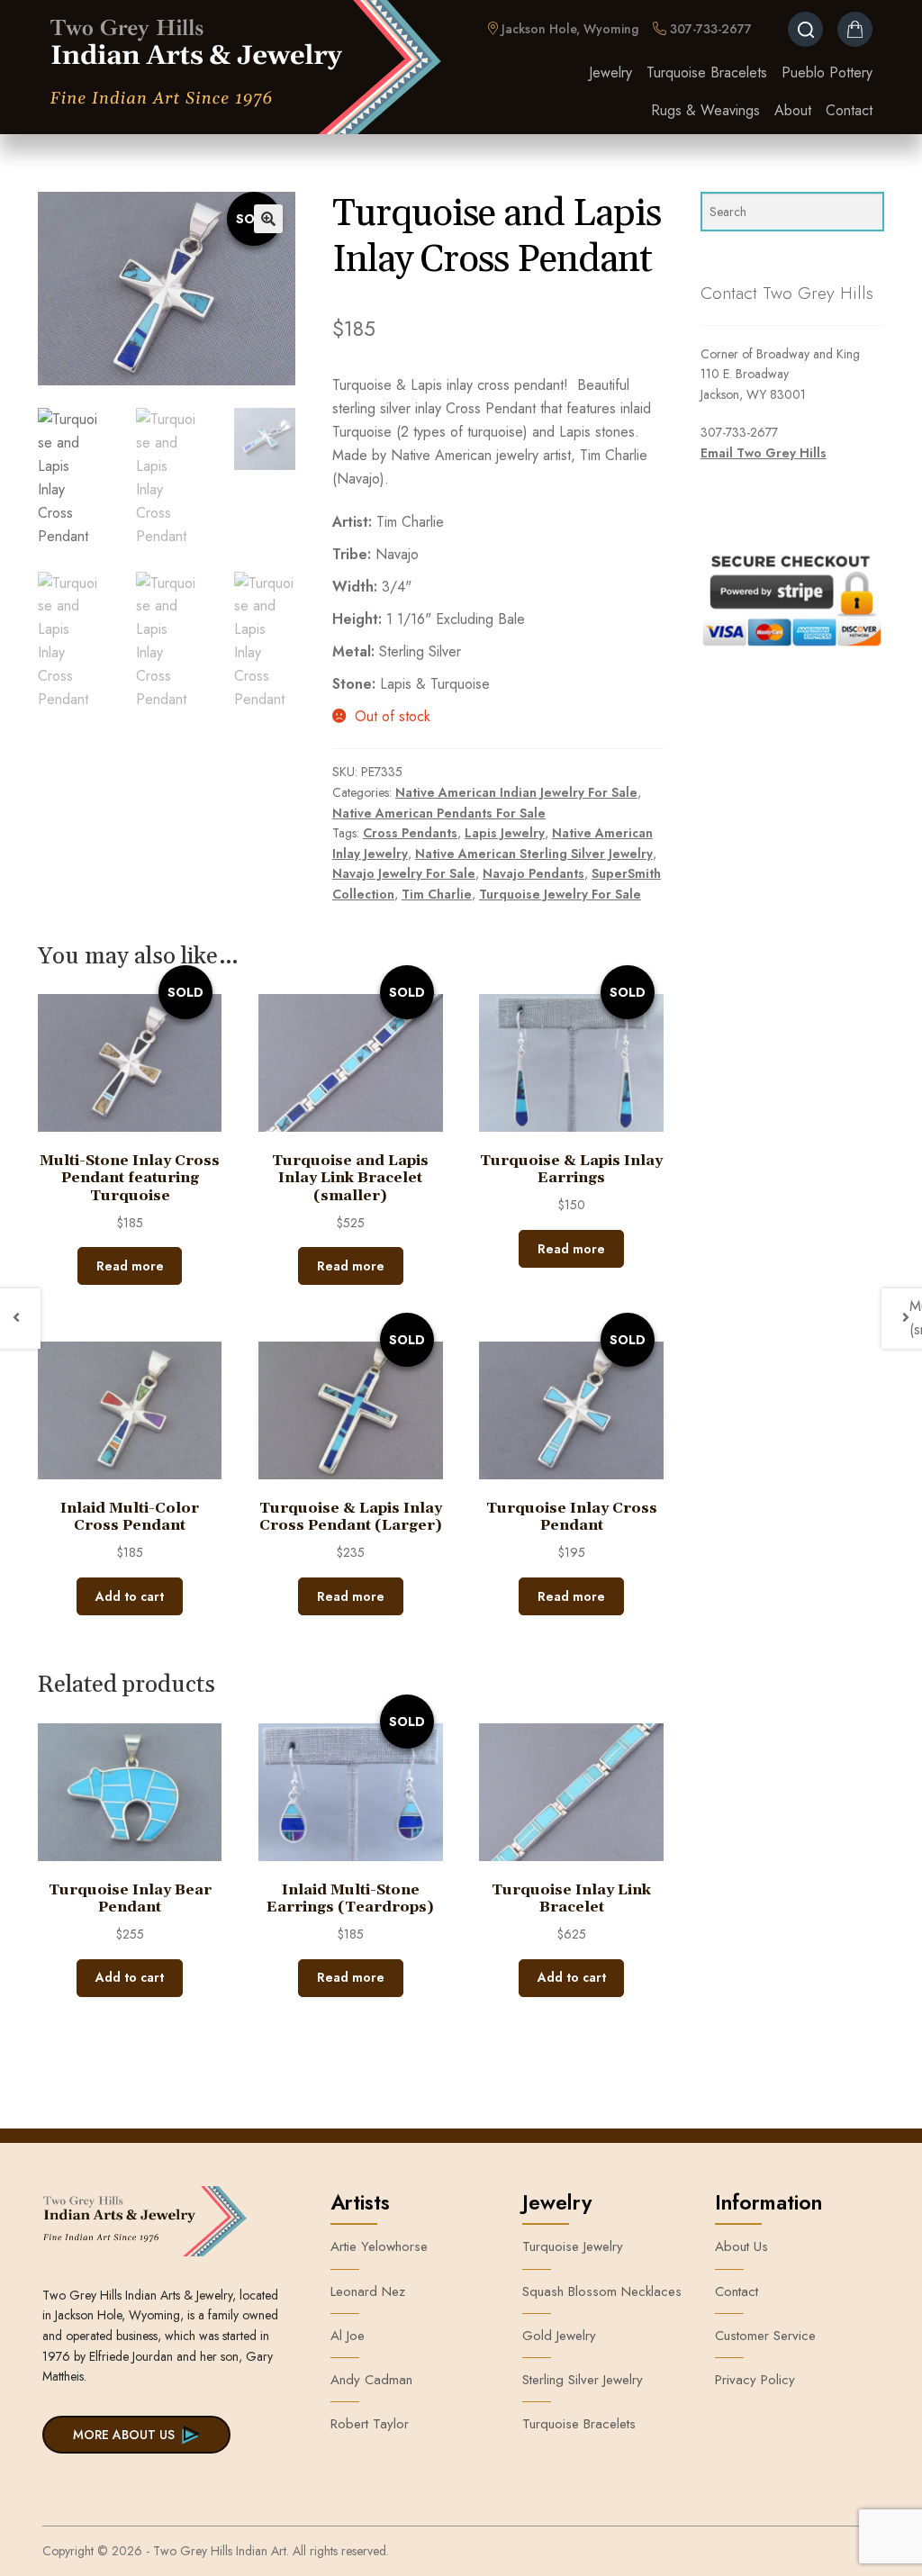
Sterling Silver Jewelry (583, 2380)
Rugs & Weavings (705, 110)
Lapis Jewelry (505, 833)
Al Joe (348, 2336)
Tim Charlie (437, 894)
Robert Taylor (370, 2424)
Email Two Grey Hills (764, 453)
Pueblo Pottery (827, 72)
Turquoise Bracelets (707, 72)
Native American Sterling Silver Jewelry (534, 854)
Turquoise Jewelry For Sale (560, 894)
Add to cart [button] (130, 1596)
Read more (130, 1266)
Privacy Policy (755, 2380)
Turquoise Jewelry (573, 2246)
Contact (849, 110)
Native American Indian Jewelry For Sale (516, 792)
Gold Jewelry (559, 2336)
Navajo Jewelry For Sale (404, 873)
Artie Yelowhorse (379, 2246)
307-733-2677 (709, 29)
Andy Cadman (371, 2380)
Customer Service (765, 2336)
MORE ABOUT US (124, 2435)
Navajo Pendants (533, 873)
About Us (741, 2246)
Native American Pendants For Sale (439, 813)
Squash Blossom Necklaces (602, 2291)
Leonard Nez (368, 2291)
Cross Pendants (410, 833)
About (793, 110)
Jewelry (610, 72)
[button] (268, 219)
